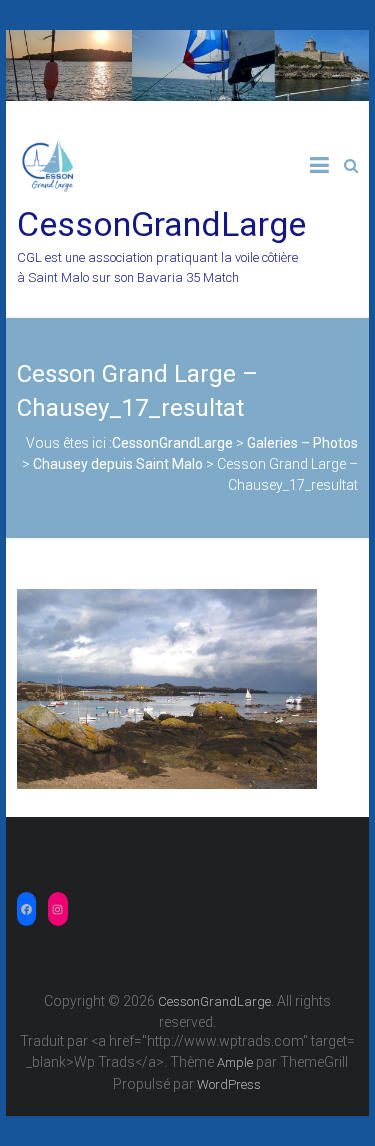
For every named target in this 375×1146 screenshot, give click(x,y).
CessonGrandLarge (161, 224)
